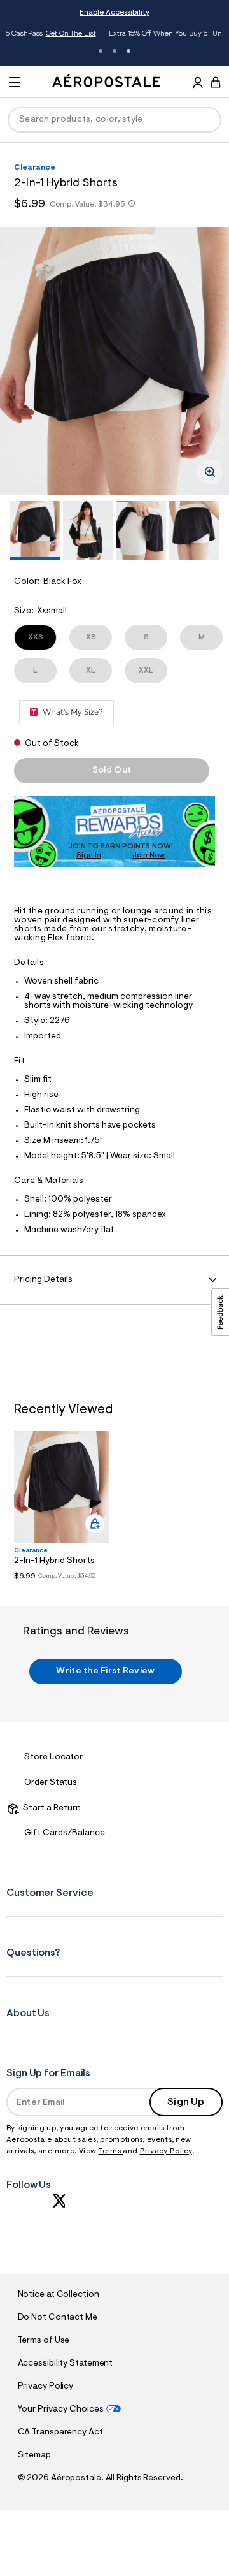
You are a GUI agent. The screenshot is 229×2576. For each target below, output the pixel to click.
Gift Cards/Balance (65, 1833)
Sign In (89, 855)
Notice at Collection (59, 2295)
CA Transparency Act (60, 2433)
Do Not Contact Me (58, 2318)
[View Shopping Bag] (216, 82)
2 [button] (114, 51)
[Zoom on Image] (210, 472)
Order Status (51, 1783)
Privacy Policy (166, 2151)
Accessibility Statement (66, 2364)
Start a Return (50, 1808)
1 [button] (101, 51)
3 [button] (128, 51)
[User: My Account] (198, 84)
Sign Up (186, 2102)
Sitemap (34, 2456)
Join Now (149, 855)
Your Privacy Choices (61, 2410)
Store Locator (53, 1757)
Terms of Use (44, 2341)
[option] (114, 361)
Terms (111, 2151)
